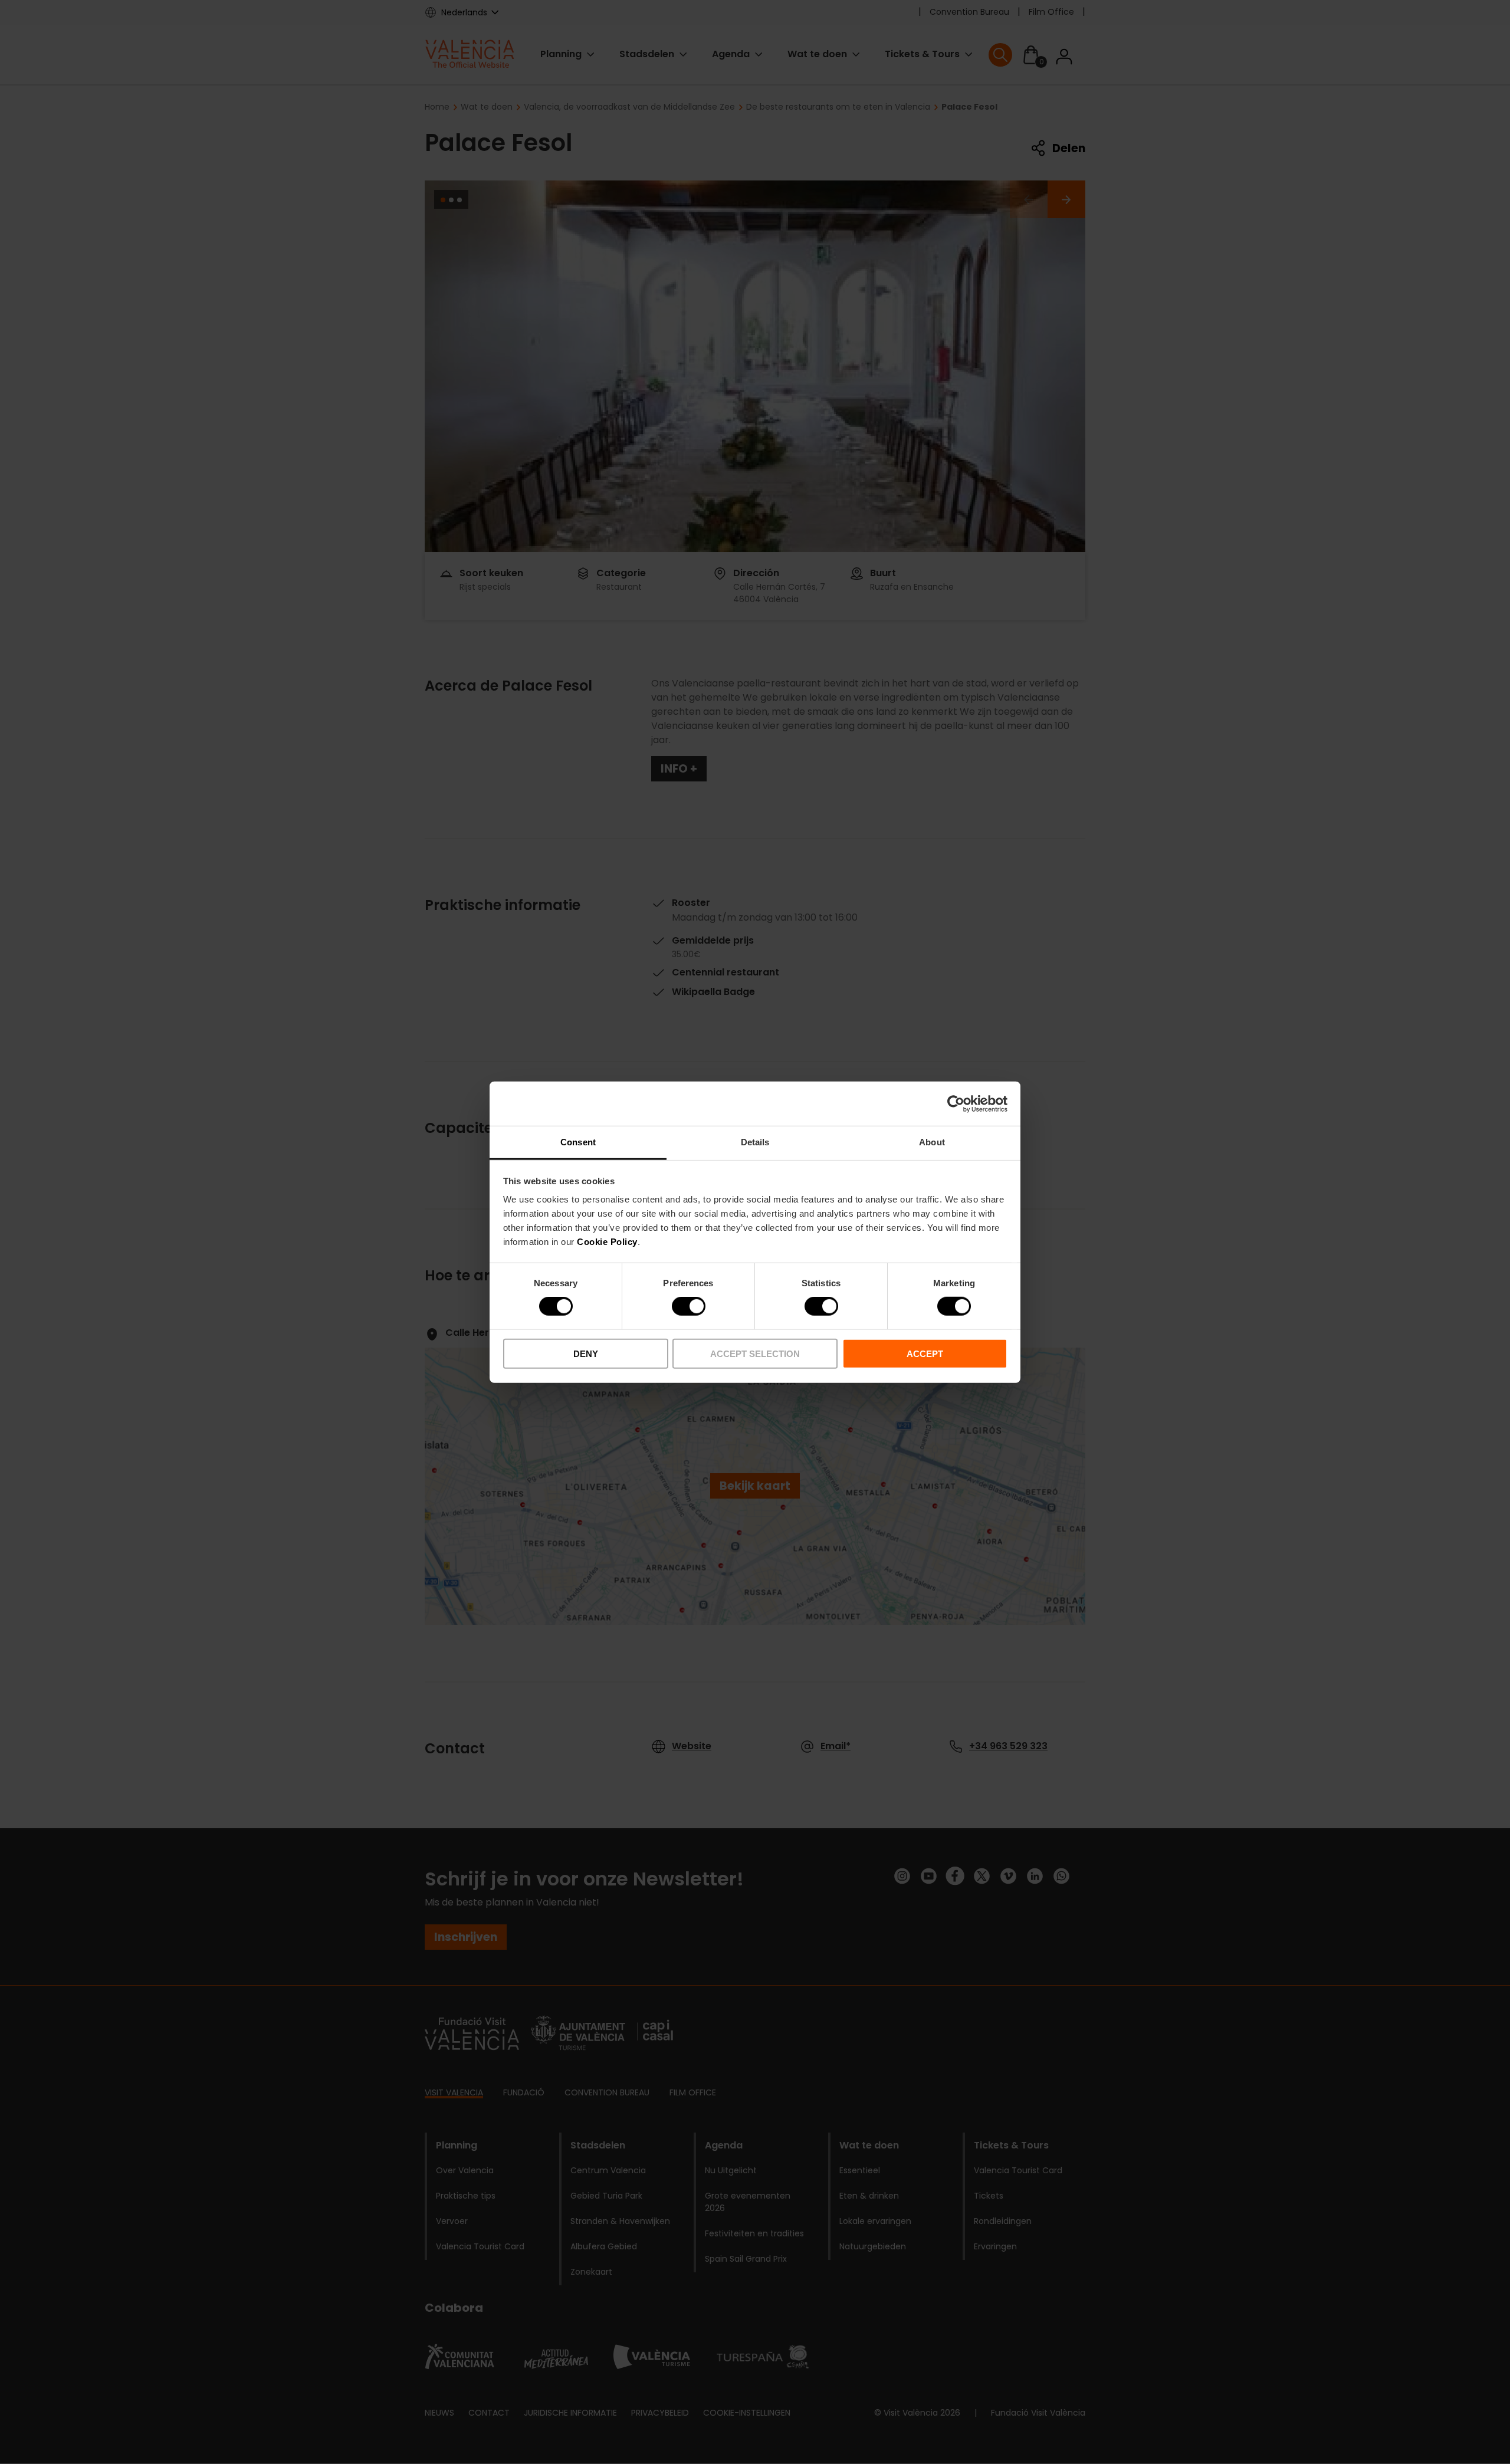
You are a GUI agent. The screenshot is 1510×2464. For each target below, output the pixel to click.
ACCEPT (925, 1354)
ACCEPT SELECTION (755, 1354)
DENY (586, 1354)
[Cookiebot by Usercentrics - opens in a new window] (956, 1103)
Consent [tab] (578, 1142)
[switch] (689, 1306)
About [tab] (932, 1142)
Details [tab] (755, 1142)
